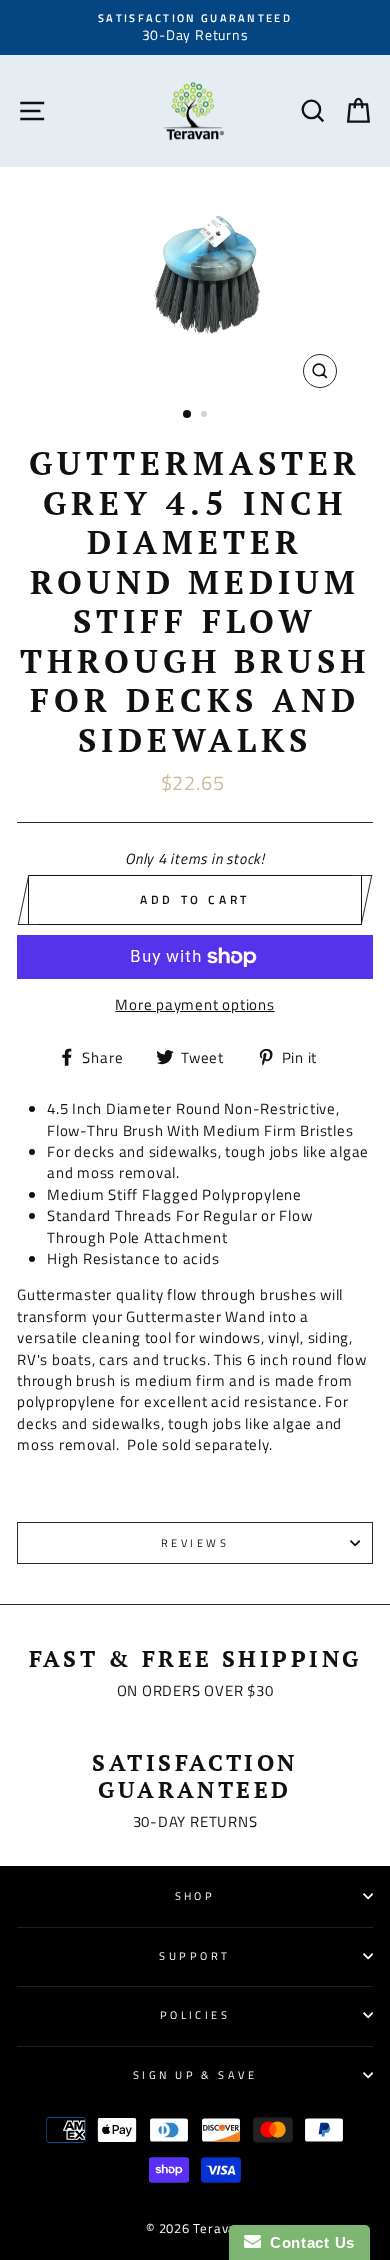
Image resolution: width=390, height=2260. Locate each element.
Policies (195, 2014)
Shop (195, 1895)
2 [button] (206, 416)
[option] (195, 27)
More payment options (194, 1004)
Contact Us (308, 2242)
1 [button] (188, 415)
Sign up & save (195, 2074)
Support (194, 1955)
